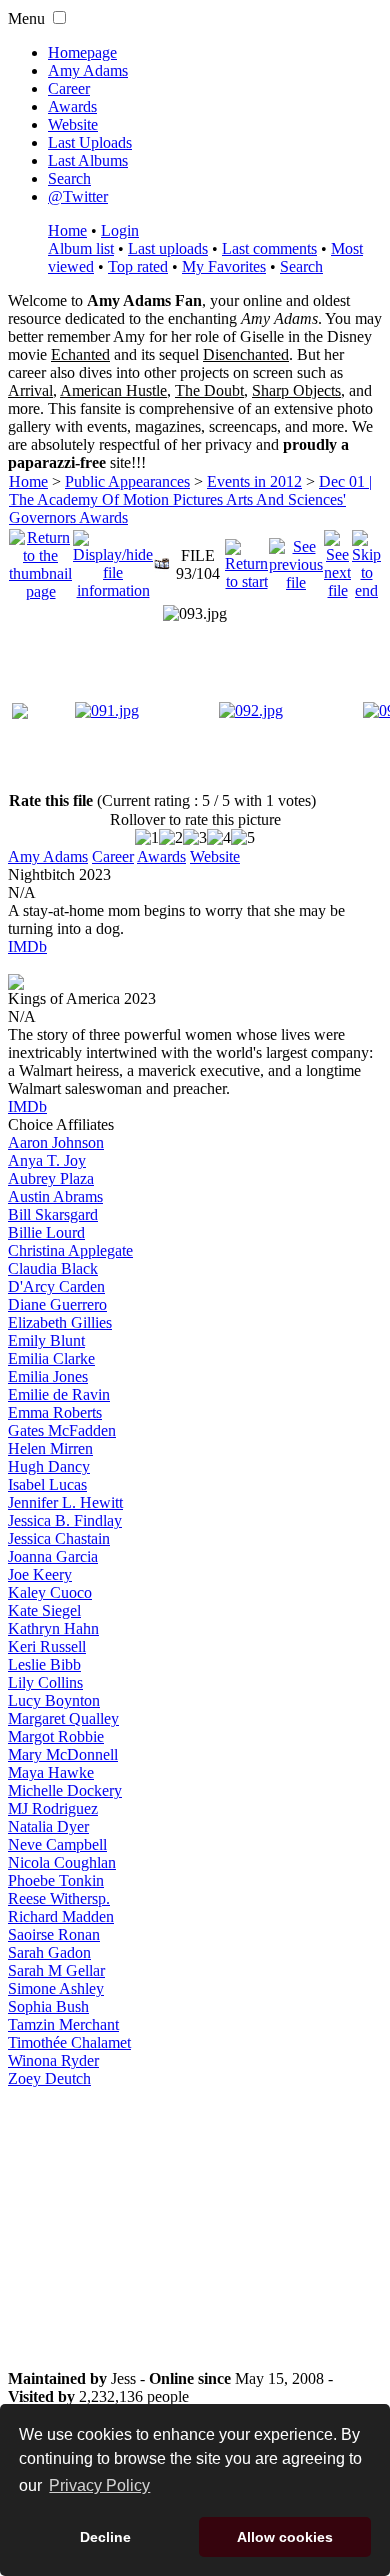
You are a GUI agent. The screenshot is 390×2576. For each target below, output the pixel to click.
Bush (48, 2006)
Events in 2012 (254, 481)
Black (53, 1268)
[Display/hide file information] (113, 559)
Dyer (48, 1826)
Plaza (51, 1178)
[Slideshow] (162, 559)
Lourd (46, 1232)
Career (69, 88)
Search (69, 178)
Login (120, 230)
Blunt (46, 1340)
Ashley (56, 1988)
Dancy (49, 1466)
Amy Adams (88, 70)
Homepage (82, 52)
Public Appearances (127, 481)
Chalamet (69, 2042)
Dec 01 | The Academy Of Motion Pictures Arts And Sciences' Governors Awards (190, 499)
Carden (56, 1286)
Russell (47, 1646)
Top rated (138, 266)
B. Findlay (65, 1520)
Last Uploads (90, 142)
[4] (219, 838)
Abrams (55, 1196)
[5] (243, 838)
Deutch (49, 2078)
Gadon (49, 1952)
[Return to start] (246, 559)
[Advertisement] (195, 2229)
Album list (81, 248)
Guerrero (57, 1304)
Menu (26, 18)
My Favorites (224, 266)
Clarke (51, 1358)
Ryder (53, 2060)
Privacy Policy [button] (99, 2485)
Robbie (56, 1736)
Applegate (70, 1250)
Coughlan (62, 1862)
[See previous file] (296, 559)
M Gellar (56, 1970)
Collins (45, 1682)
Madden (61, 1916)
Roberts (55, 1412)
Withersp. (59, 1898)
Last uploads (168, 248)
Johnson (56, 1142)
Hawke (51, 1772)
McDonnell (63, 1754)
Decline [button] (105, 2537)
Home (67, 230)
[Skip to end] (366, 559)
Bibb (44, 1664)
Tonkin (56, 1880)
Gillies (60, 1322)
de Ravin (59, 1394)
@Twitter (78, 196)
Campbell (57, 1844)
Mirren (50, 1448)
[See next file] (337, 559)
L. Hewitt (65, 1502)
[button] (59, 17)
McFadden (62, 1430)
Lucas (47, 1484)
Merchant (63, 2024)
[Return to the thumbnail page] (40, 559)
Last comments (269, 248)
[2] (171, 838)
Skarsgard (53, 1214)
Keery (40, 1574)
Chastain (59, 1538)
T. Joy (47, 1160)
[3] (195, 838)
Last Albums (88, 160)
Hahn (53, 1628)
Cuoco (50, 1592)
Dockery (65, 1790)
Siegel (44, 1610)
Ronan (54, 1934)
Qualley (63, 1718)
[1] (147, 838)
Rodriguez (53, 1808)
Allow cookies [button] (285, 2537)
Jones (48, 1376)
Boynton (54, 1700)
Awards (72, 106)
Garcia (53, 1556)
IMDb (27, 946)
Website (73, 124)
